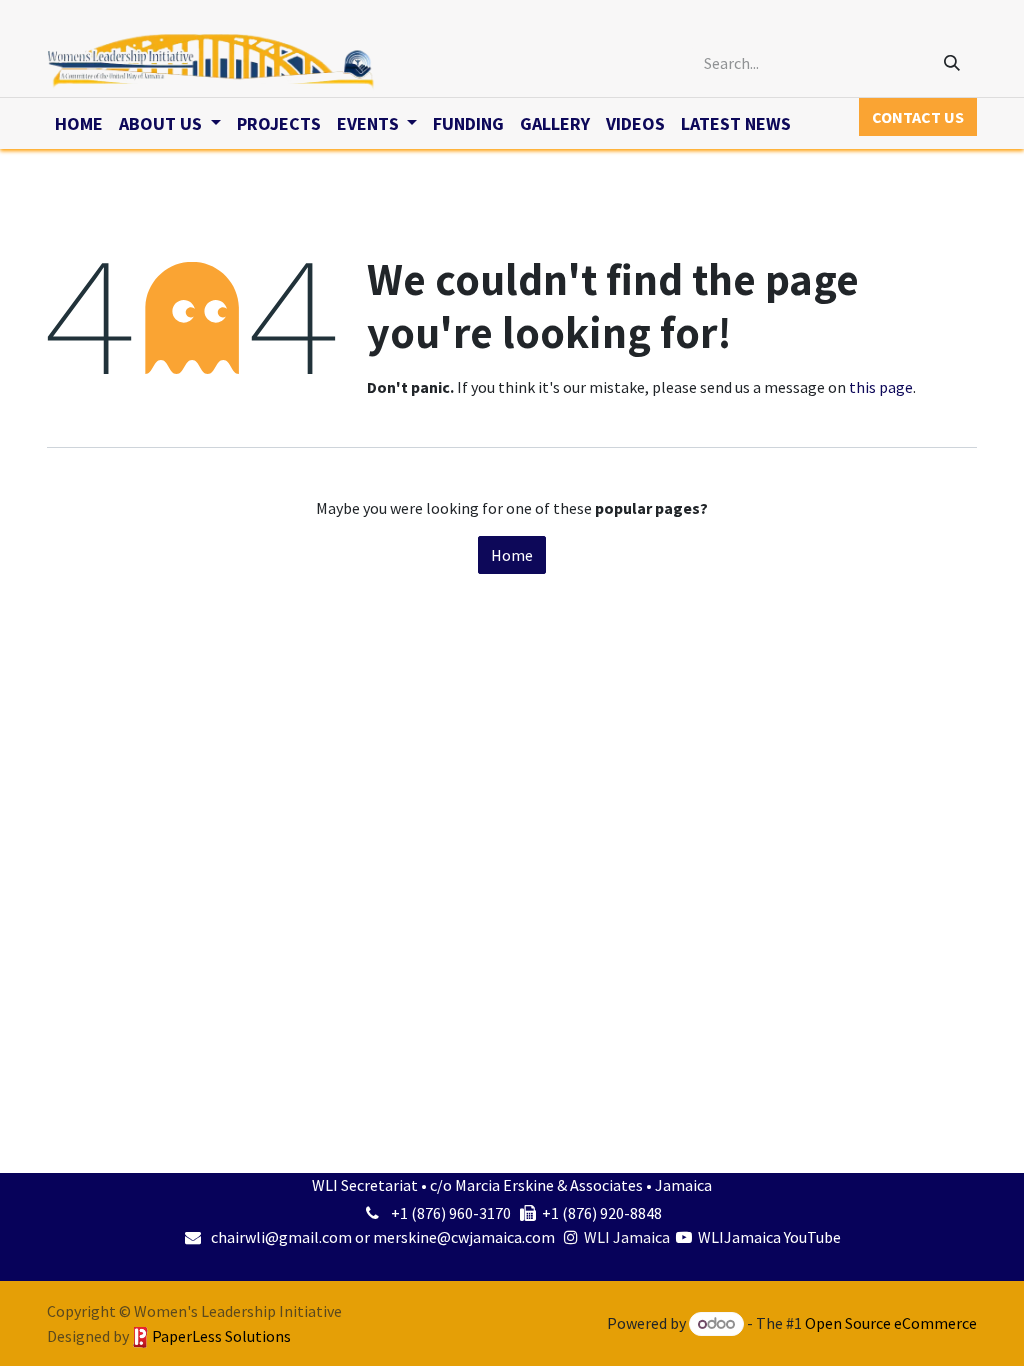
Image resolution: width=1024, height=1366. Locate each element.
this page (881, 387)
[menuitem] (79, 123)
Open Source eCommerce (891, 1323)
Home (512, 555)
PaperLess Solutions (221, 1336)
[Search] (952, 63)
